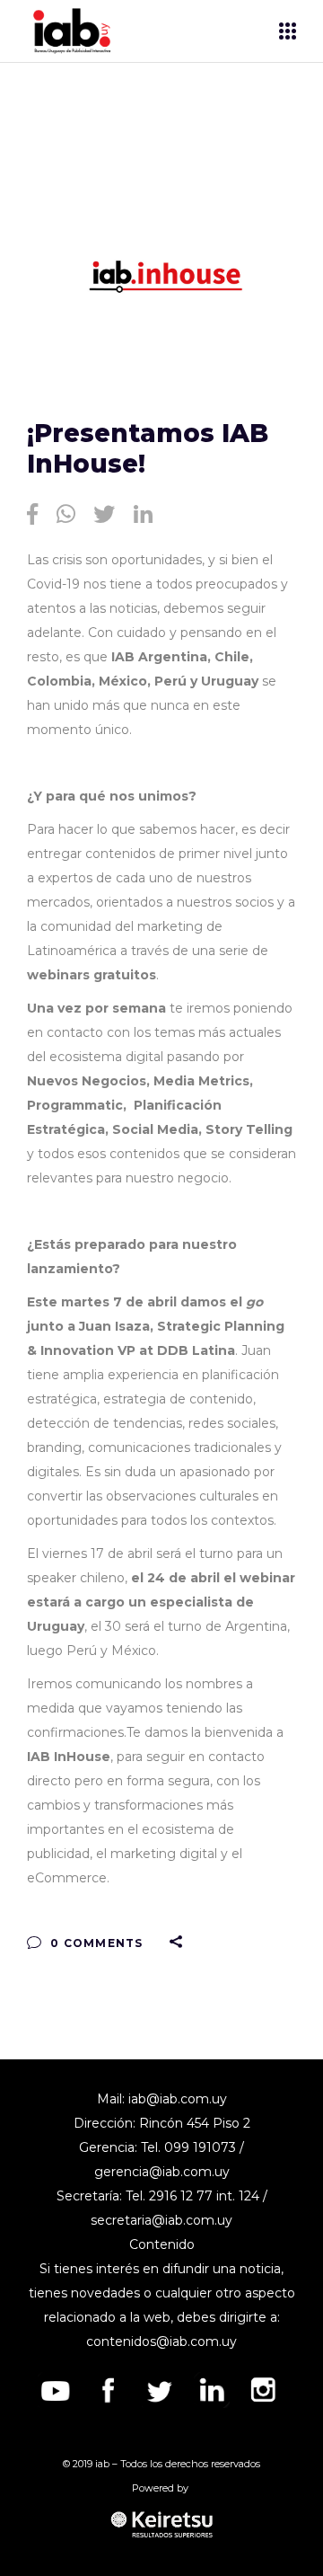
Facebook (108, 2390)
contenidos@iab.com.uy (161, 2341)
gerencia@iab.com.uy (162, 2172)
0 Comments (95, 1943)
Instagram (264, 2390)
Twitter (160, 2390)
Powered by (161, 2488)
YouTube (56, 2390)
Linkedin (212, 2390)
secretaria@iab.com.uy (161, 2220)
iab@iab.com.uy (178, 2099)
